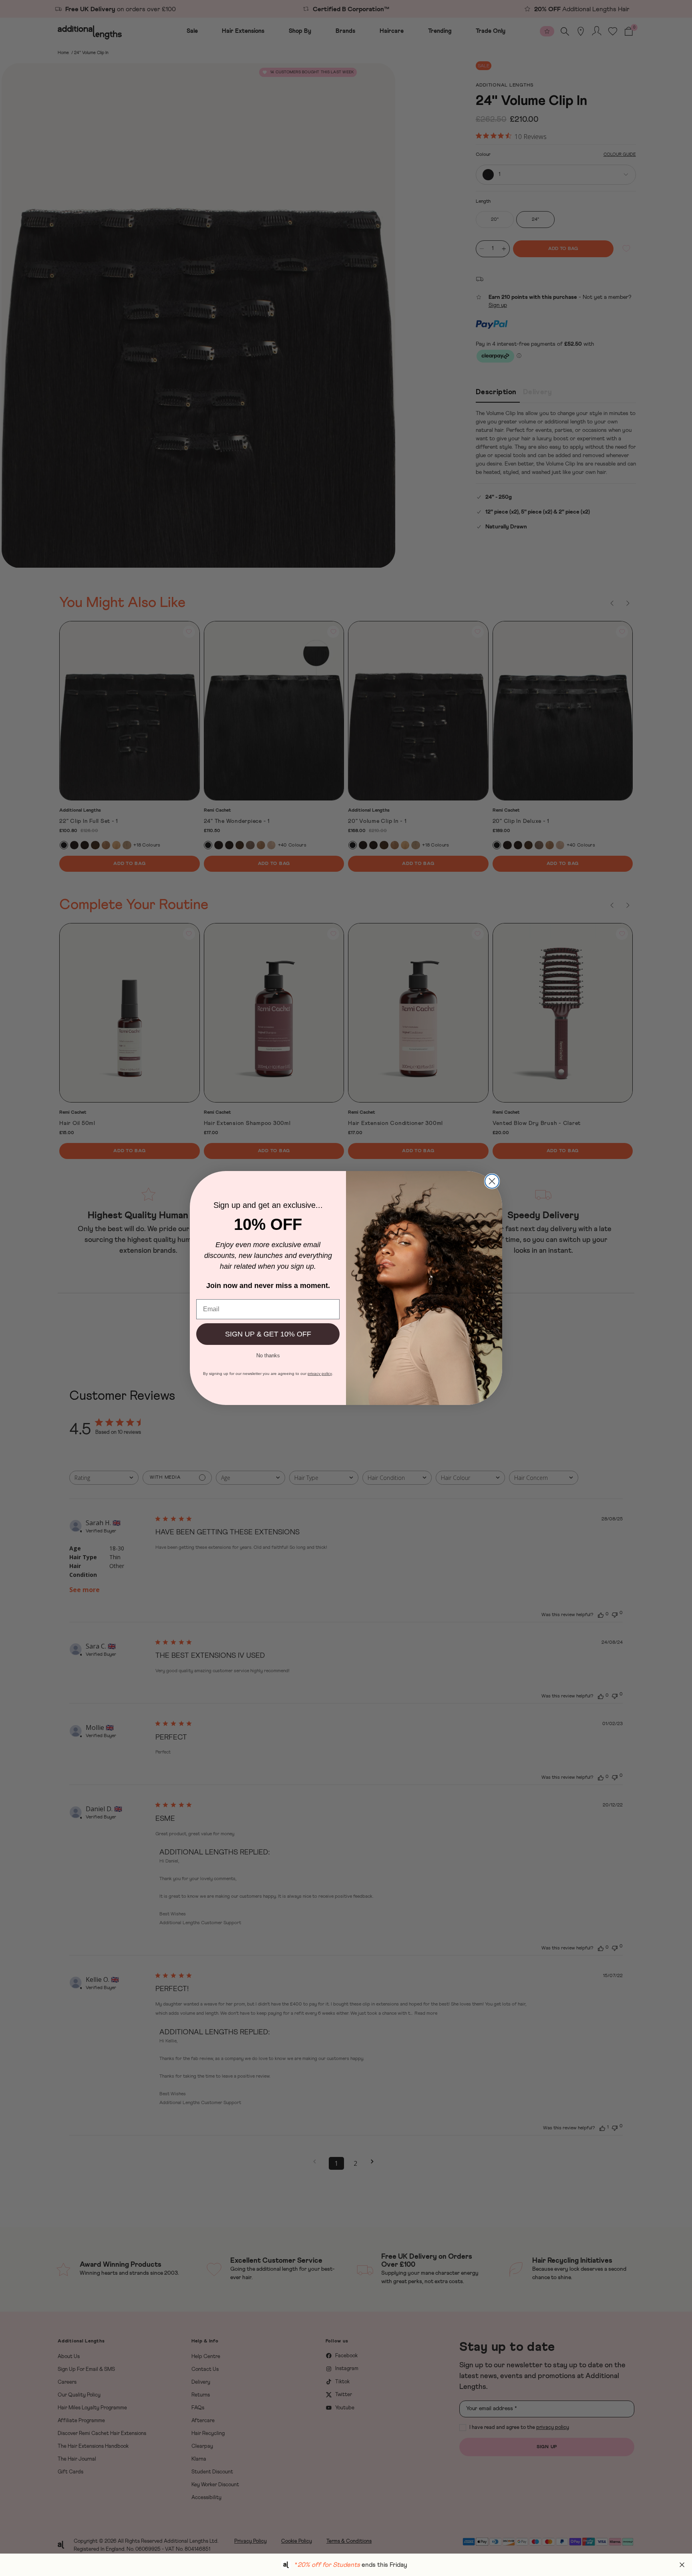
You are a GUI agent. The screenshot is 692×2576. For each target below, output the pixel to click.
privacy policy (320, 1374)
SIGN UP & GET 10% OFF (268, 1334)
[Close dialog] (492, 1181)
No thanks (268, 1355)
